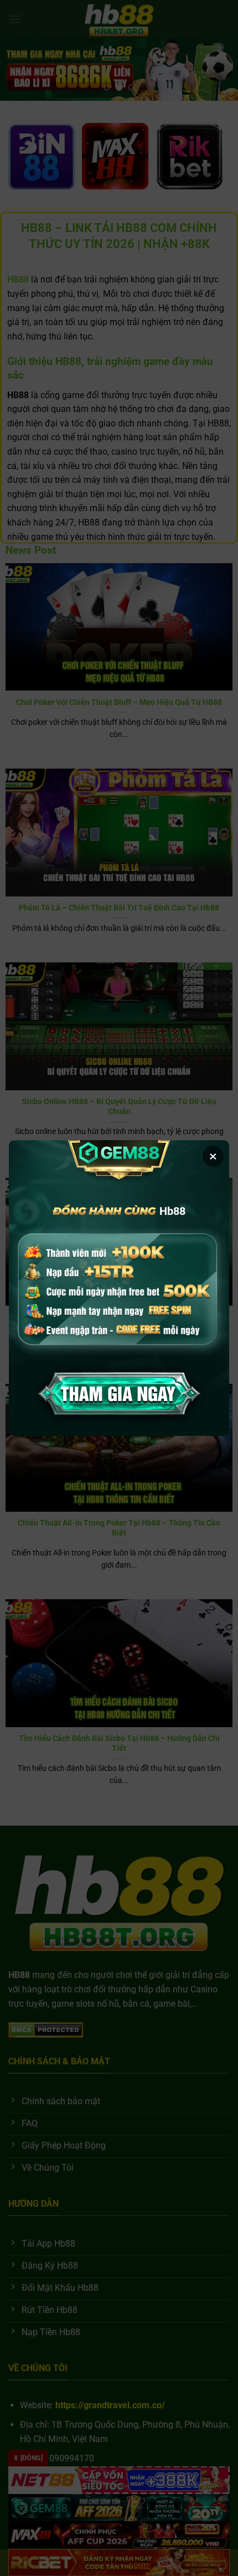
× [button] (213, 1156)
